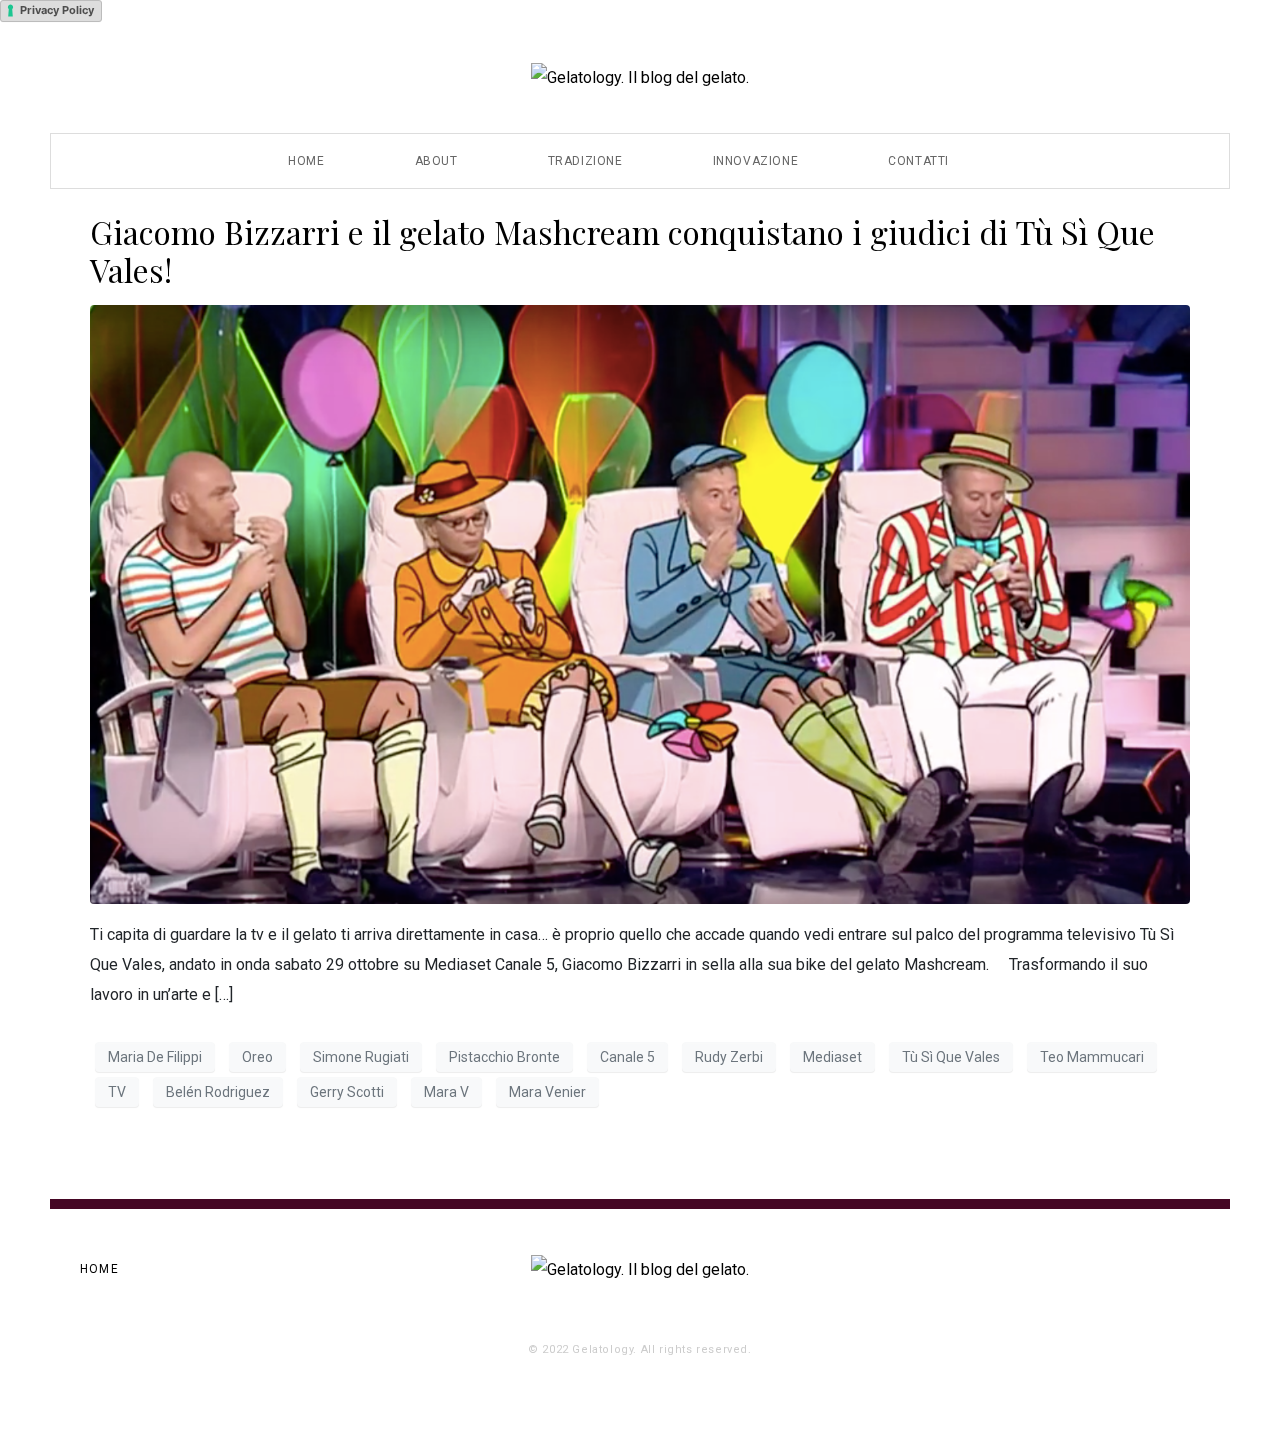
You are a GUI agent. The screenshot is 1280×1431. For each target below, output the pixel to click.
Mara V (446, 1092)
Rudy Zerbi (729, 1057)
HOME (306, 161)
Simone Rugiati (361, 1057)
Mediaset (832, 1057)
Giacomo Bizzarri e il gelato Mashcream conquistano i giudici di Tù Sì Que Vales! (622, 250)
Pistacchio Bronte (504, 1057)
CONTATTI (918, 161)
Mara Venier (547, 1092)
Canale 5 (627, 1057)
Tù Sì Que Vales (951, 1057)
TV (117, 1092)
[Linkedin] (1184, 1270)
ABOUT (436, 161)
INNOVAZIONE (756, 161)
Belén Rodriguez (218, 1092)
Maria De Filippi (155, 1057)
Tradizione (585, 161)
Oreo (257, 1057)
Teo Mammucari (1092, 1057)
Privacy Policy (57, 10)
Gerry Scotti (347, 1092)
